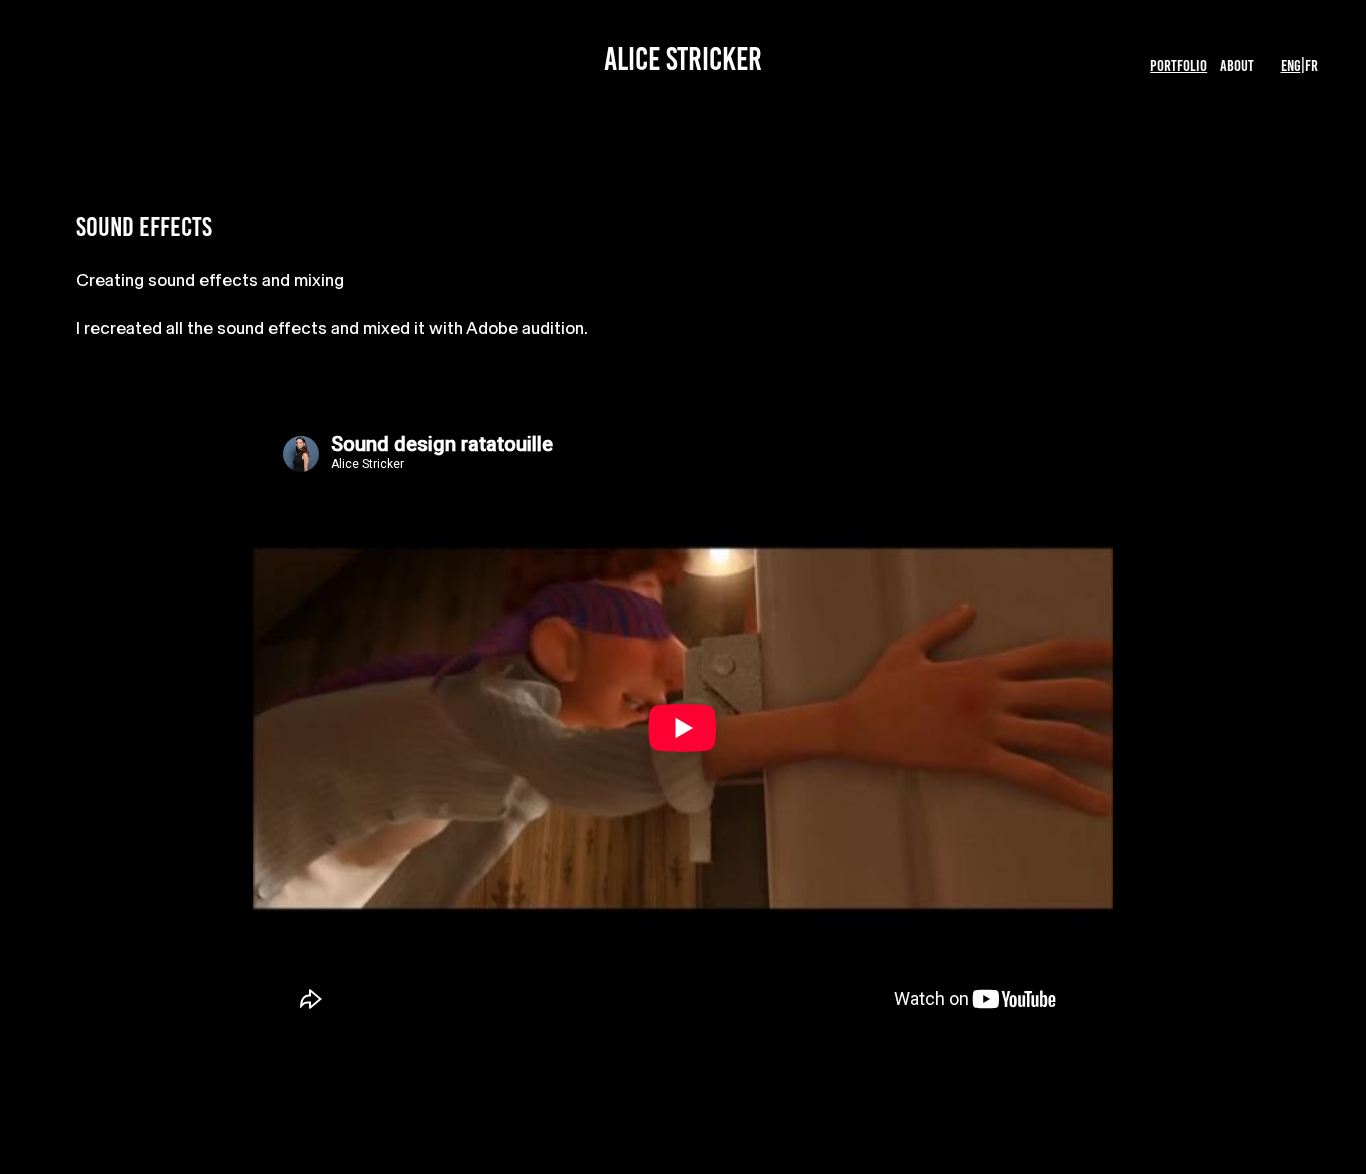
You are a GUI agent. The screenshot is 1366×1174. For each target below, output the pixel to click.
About (1237, 65)
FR (1311, 65)
